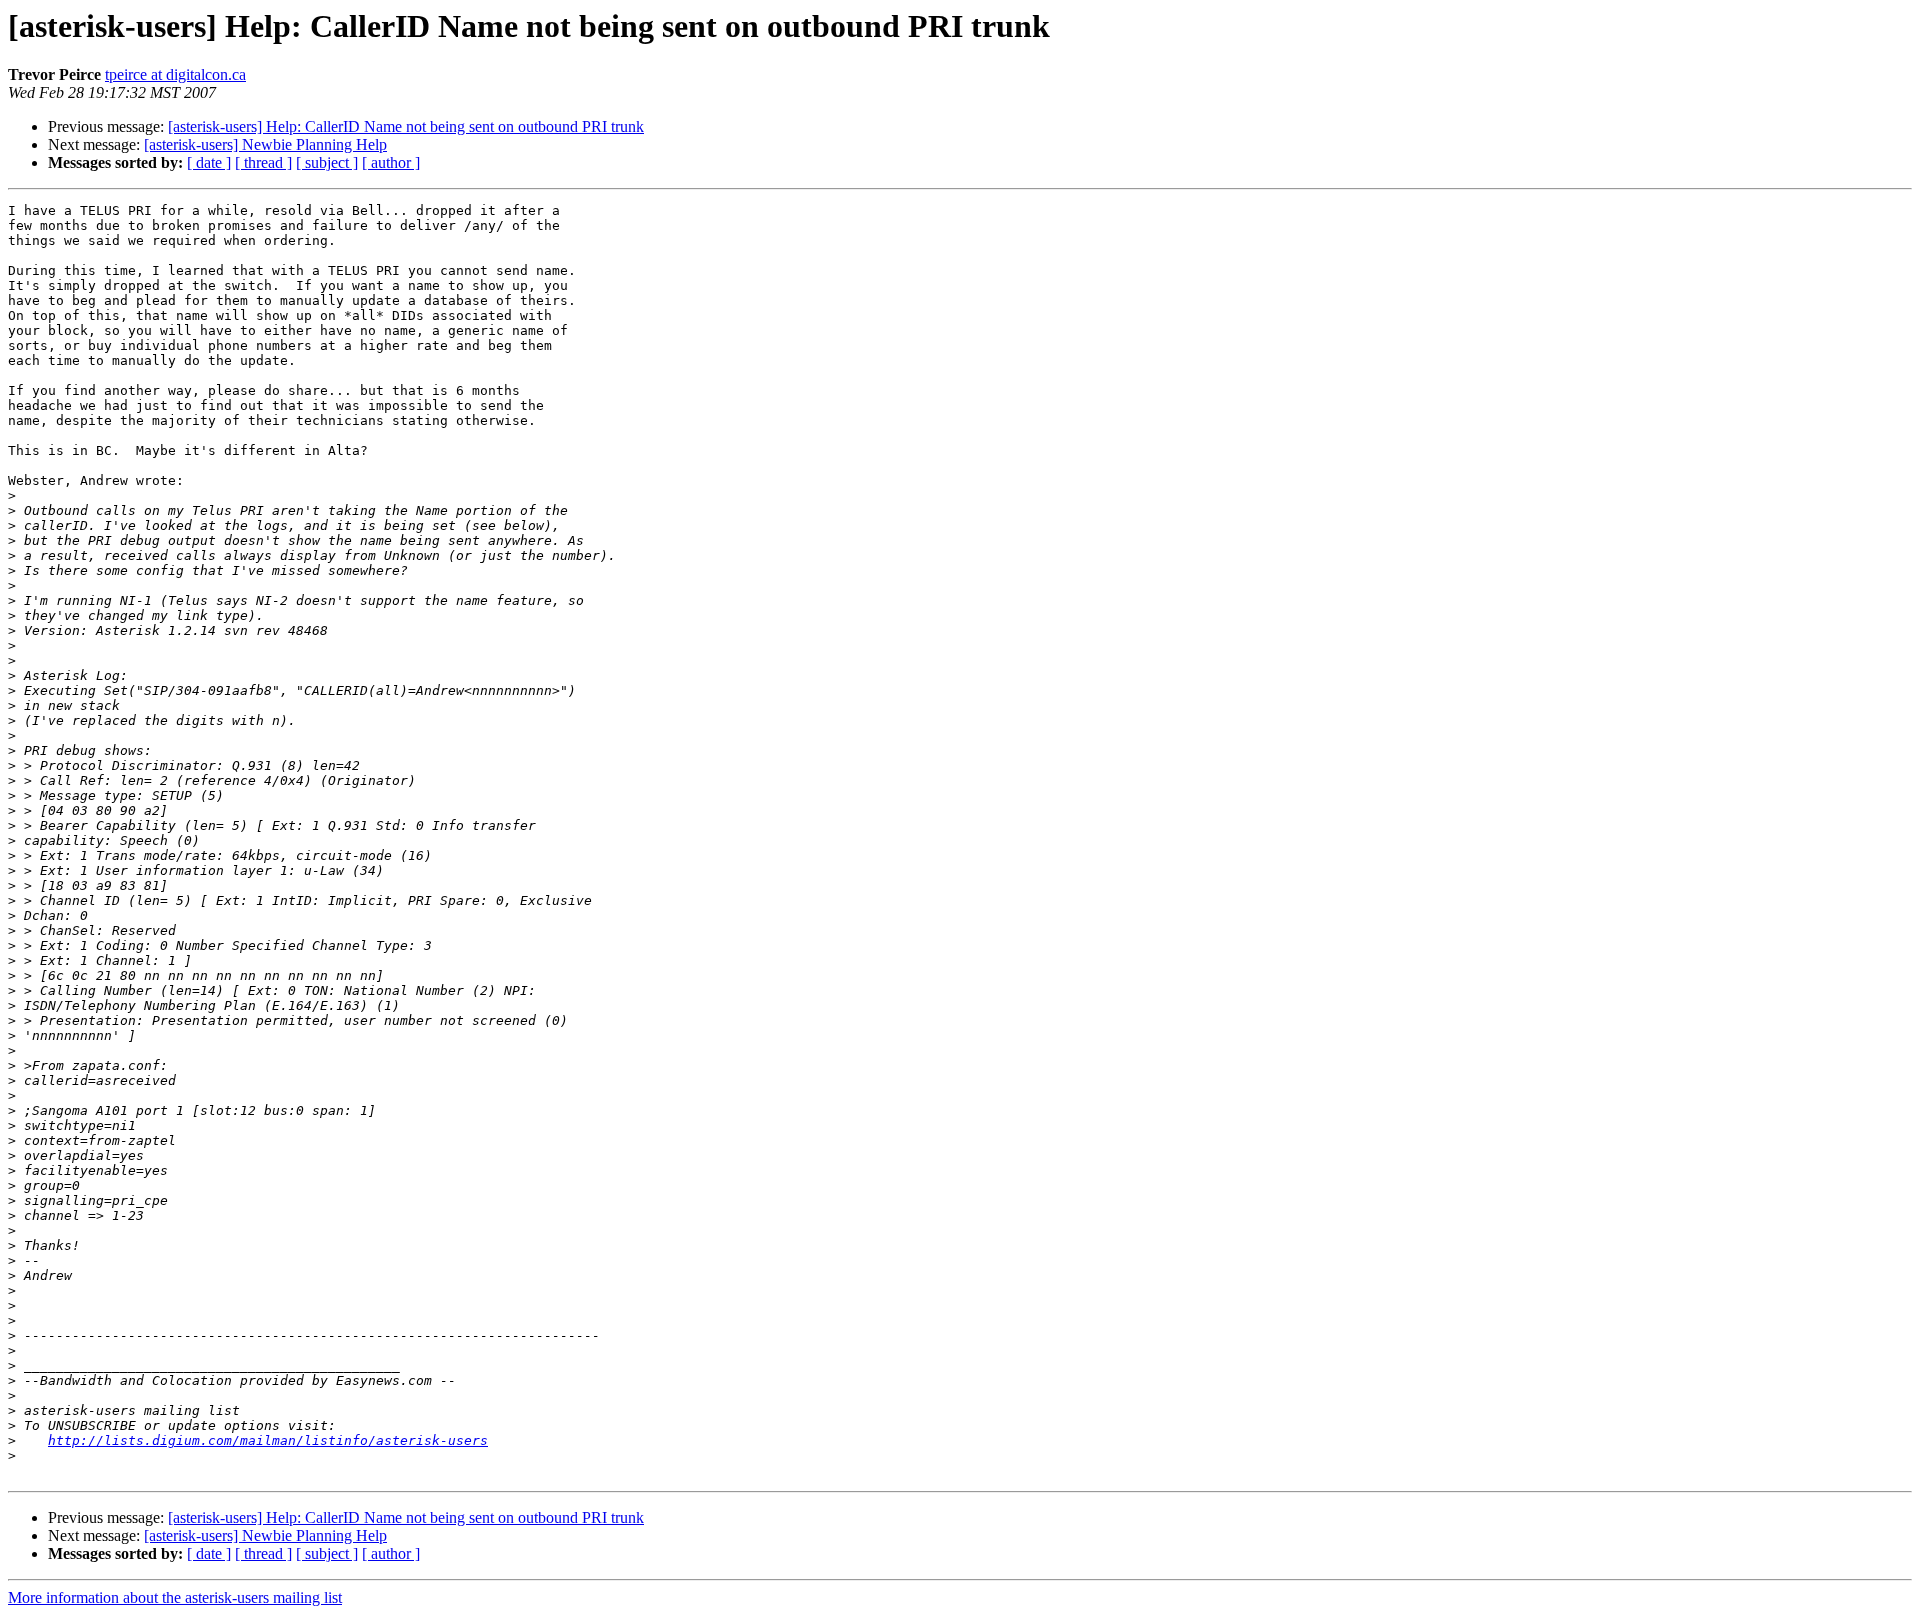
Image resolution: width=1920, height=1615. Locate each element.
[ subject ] (327, 162)
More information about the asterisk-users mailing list (175, 1597)
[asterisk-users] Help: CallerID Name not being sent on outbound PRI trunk (406, 126)
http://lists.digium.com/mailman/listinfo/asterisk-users (268, 1440)
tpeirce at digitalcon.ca (175, 74)
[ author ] (391, 162)
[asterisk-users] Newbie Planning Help (265, 144)
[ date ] (209, 162)
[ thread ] (263, 162)
